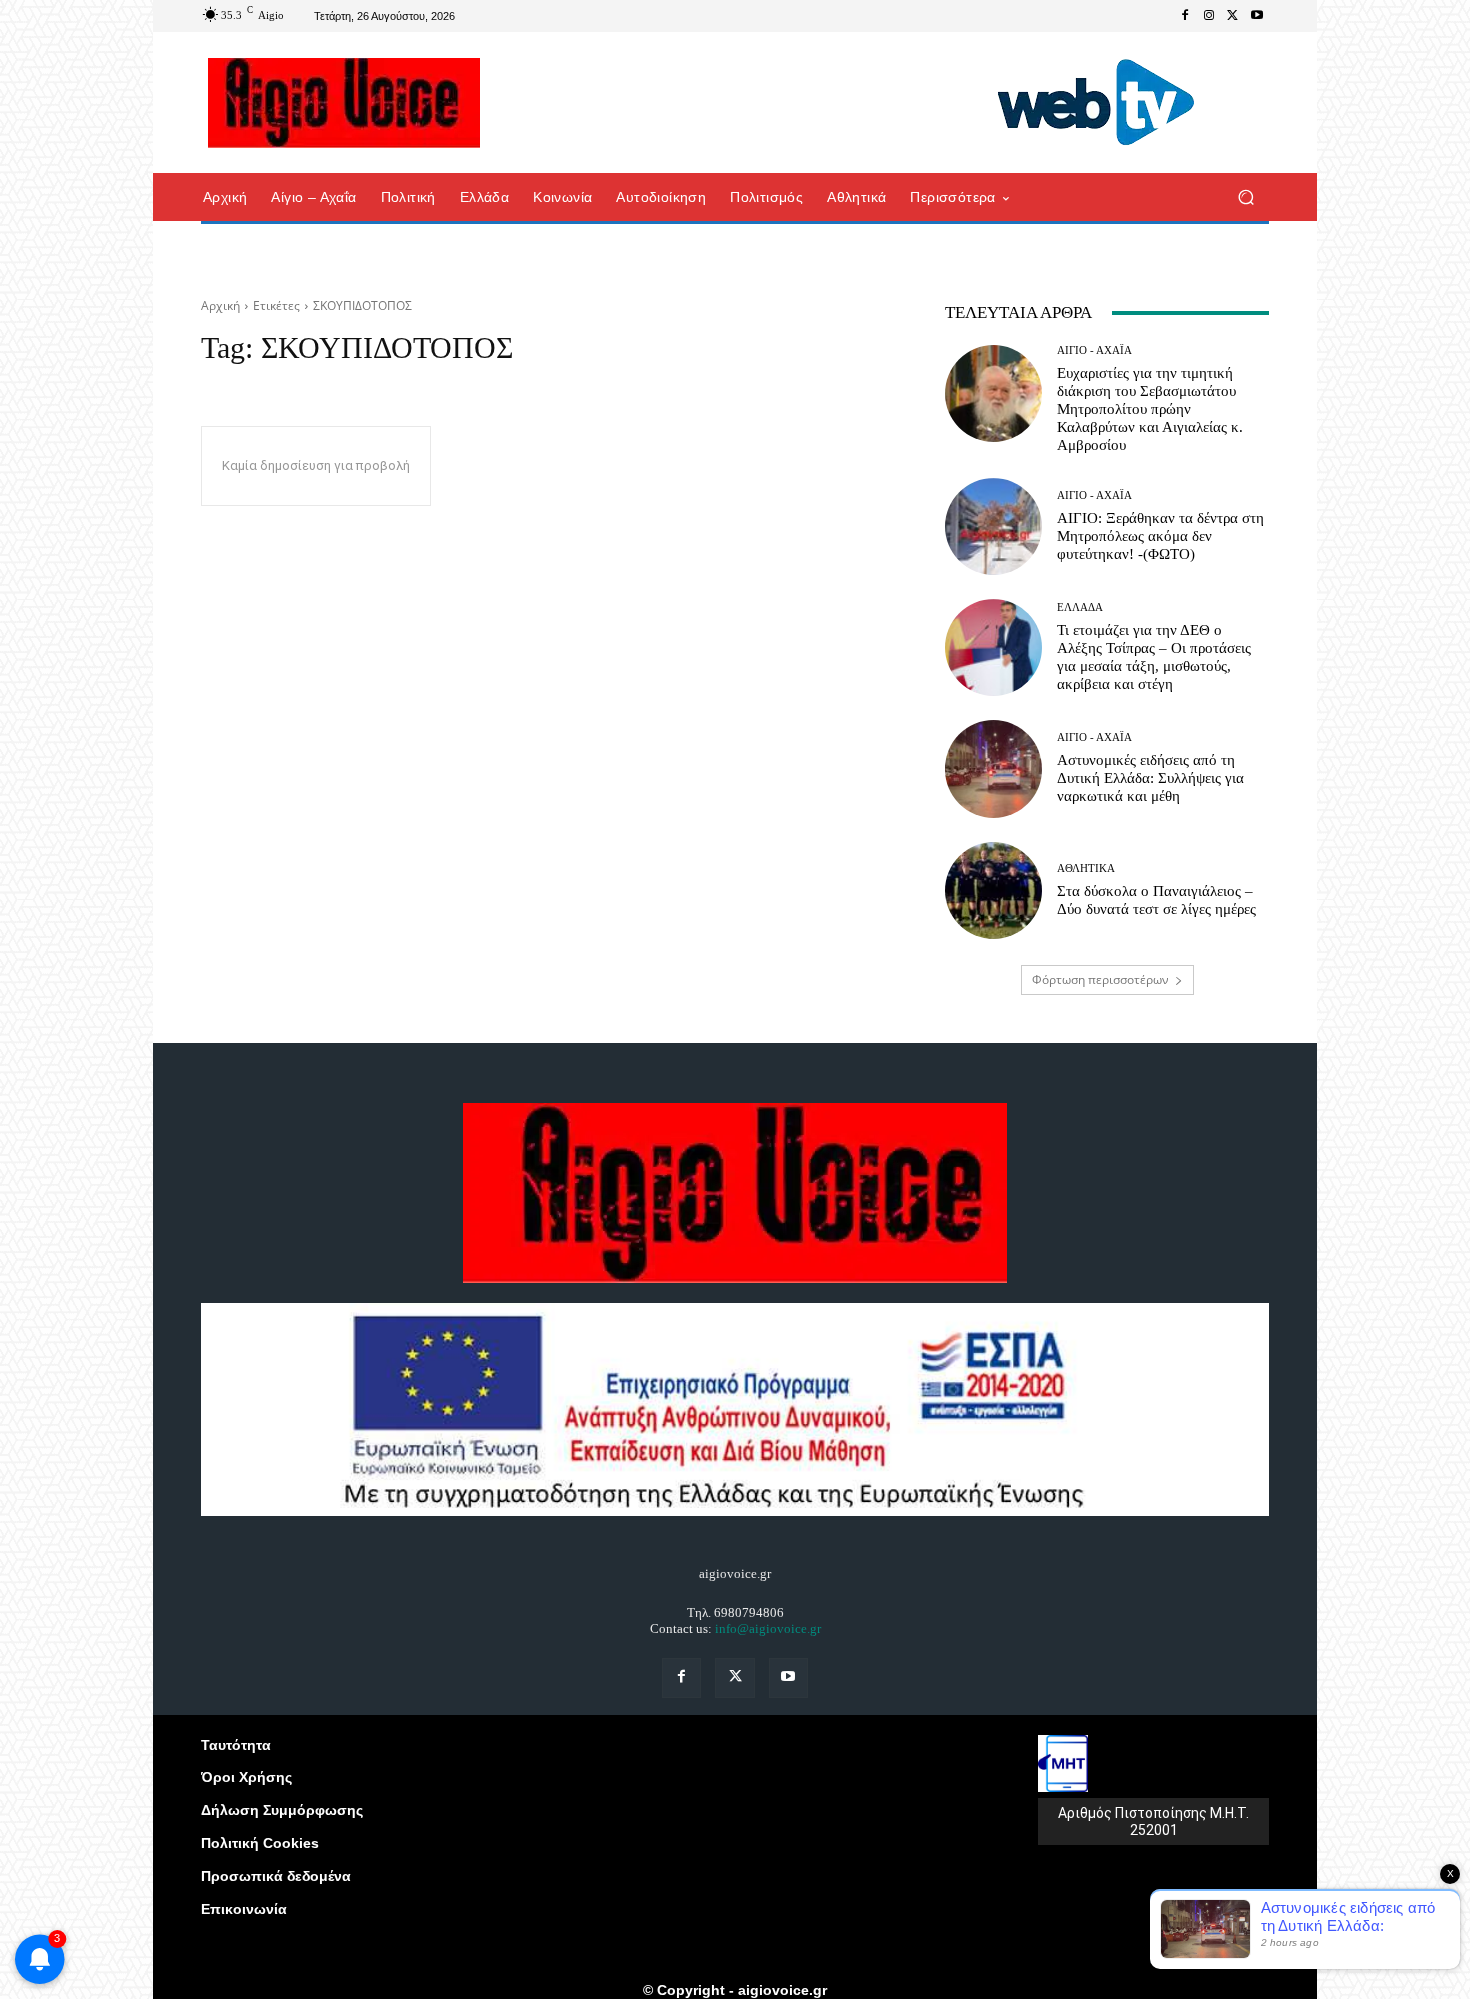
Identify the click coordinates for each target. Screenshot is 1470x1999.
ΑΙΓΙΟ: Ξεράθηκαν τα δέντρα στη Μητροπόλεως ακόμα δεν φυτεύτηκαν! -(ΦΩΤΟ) (1160, 536)
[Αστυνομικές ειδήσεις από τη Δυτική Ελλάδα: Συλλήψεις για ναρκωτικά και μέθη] (993, 768)
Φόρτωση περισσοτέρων (1100, 979)
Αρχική (220, 305)
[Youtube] (1257, 16)
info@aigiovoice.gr (768, 1628)
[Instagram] (1209, 16)
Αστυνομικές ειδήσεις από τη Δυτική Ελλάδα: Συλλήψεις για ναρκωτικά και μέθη (1150, 778)
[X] (1233, 16)
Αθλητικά (1086, 868)
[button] (1245, 197)
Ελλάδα (1080, 607)
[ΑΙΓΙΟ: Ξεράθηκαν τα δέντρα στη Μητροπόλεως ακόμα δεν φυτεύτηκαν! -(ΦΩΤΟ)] (993, 526)
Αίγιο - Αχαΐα (1094, 350)
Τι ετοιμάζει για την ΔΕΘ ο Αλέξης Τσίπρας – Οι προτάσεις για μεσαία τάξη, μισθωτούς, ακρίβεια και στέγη (1154, 657)
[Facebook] (1185, 16)
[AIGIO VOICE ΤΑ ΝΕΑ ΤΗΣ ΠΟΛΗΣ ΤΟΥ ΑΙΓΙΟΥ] (344, 103)
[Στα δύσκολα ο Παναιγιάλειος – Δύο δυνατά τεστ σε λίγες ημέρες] (993, 890)
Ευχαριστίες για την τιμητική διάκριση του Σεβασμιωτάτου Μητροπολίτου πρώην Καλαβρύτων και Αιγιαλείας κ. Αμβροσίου (1150, 409)
